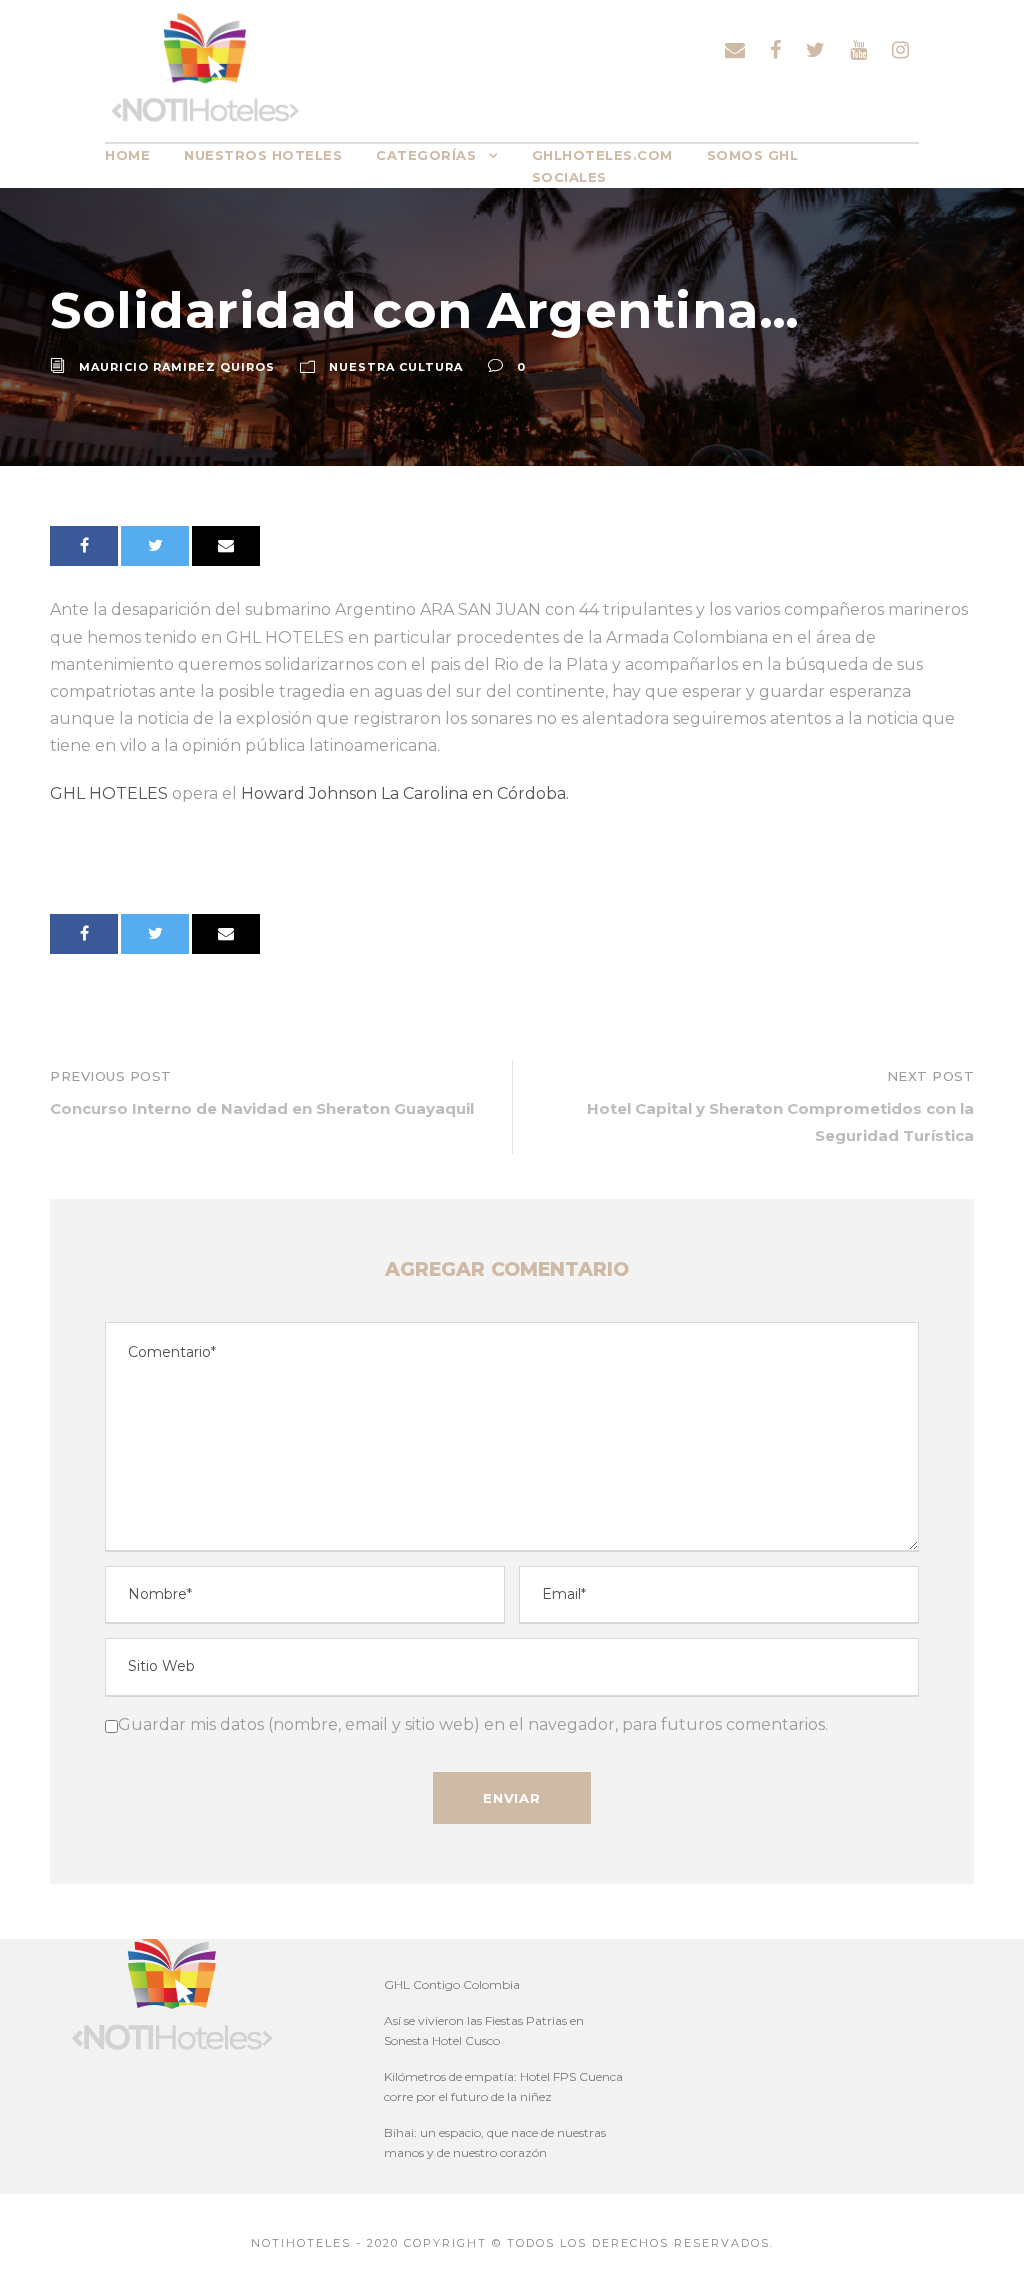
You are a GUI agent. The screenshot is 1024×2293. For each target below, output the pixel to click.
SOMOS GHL (753, 155)
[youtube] (858, 50)
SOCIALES (569, 177)
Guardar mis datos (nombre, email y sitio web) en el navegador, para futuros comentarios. (473, 1724)
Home (127, 155)
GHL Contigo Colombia (452, 1984)
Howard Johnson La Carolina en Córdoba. (403, 793)
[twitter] (815, 50)
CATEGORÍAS (426, 155)
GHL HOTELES (111, 793)
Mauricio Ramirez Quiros (177, 367)
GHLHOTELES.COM (602, 155)
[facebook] (775, 50)
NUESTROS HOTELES (263, 155)
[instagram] (900, 50)
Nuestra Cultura (396, 367)
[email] (735, 50)
